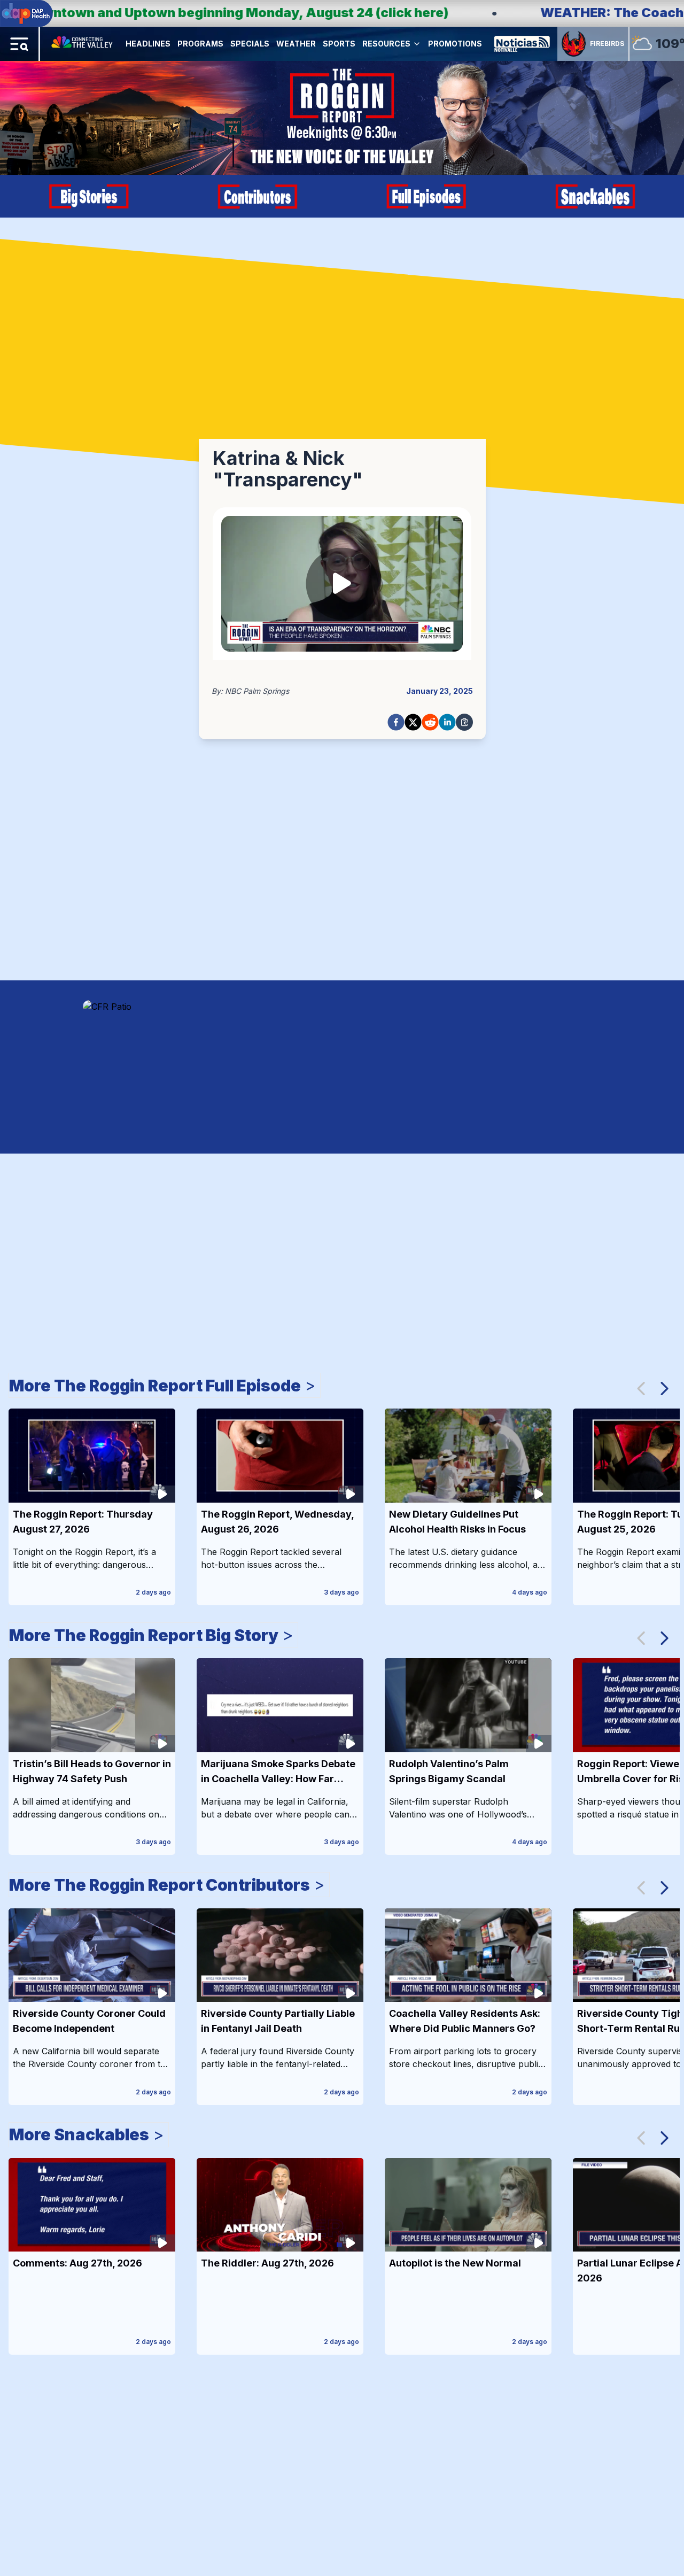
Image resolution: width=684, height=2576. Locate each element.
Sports (339, 44)
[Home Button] (83, 44)
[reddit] (430, 722)
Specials (250, 44)
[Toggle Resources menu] (417, 44)
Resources (386, 44)
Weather (296, 44)
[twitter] (413, 722)
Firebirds (607, 44)
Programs (200, 44)
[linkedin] (447, 722)
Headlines (148, 44)
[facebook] (396, 722)
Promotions (455, 44)
